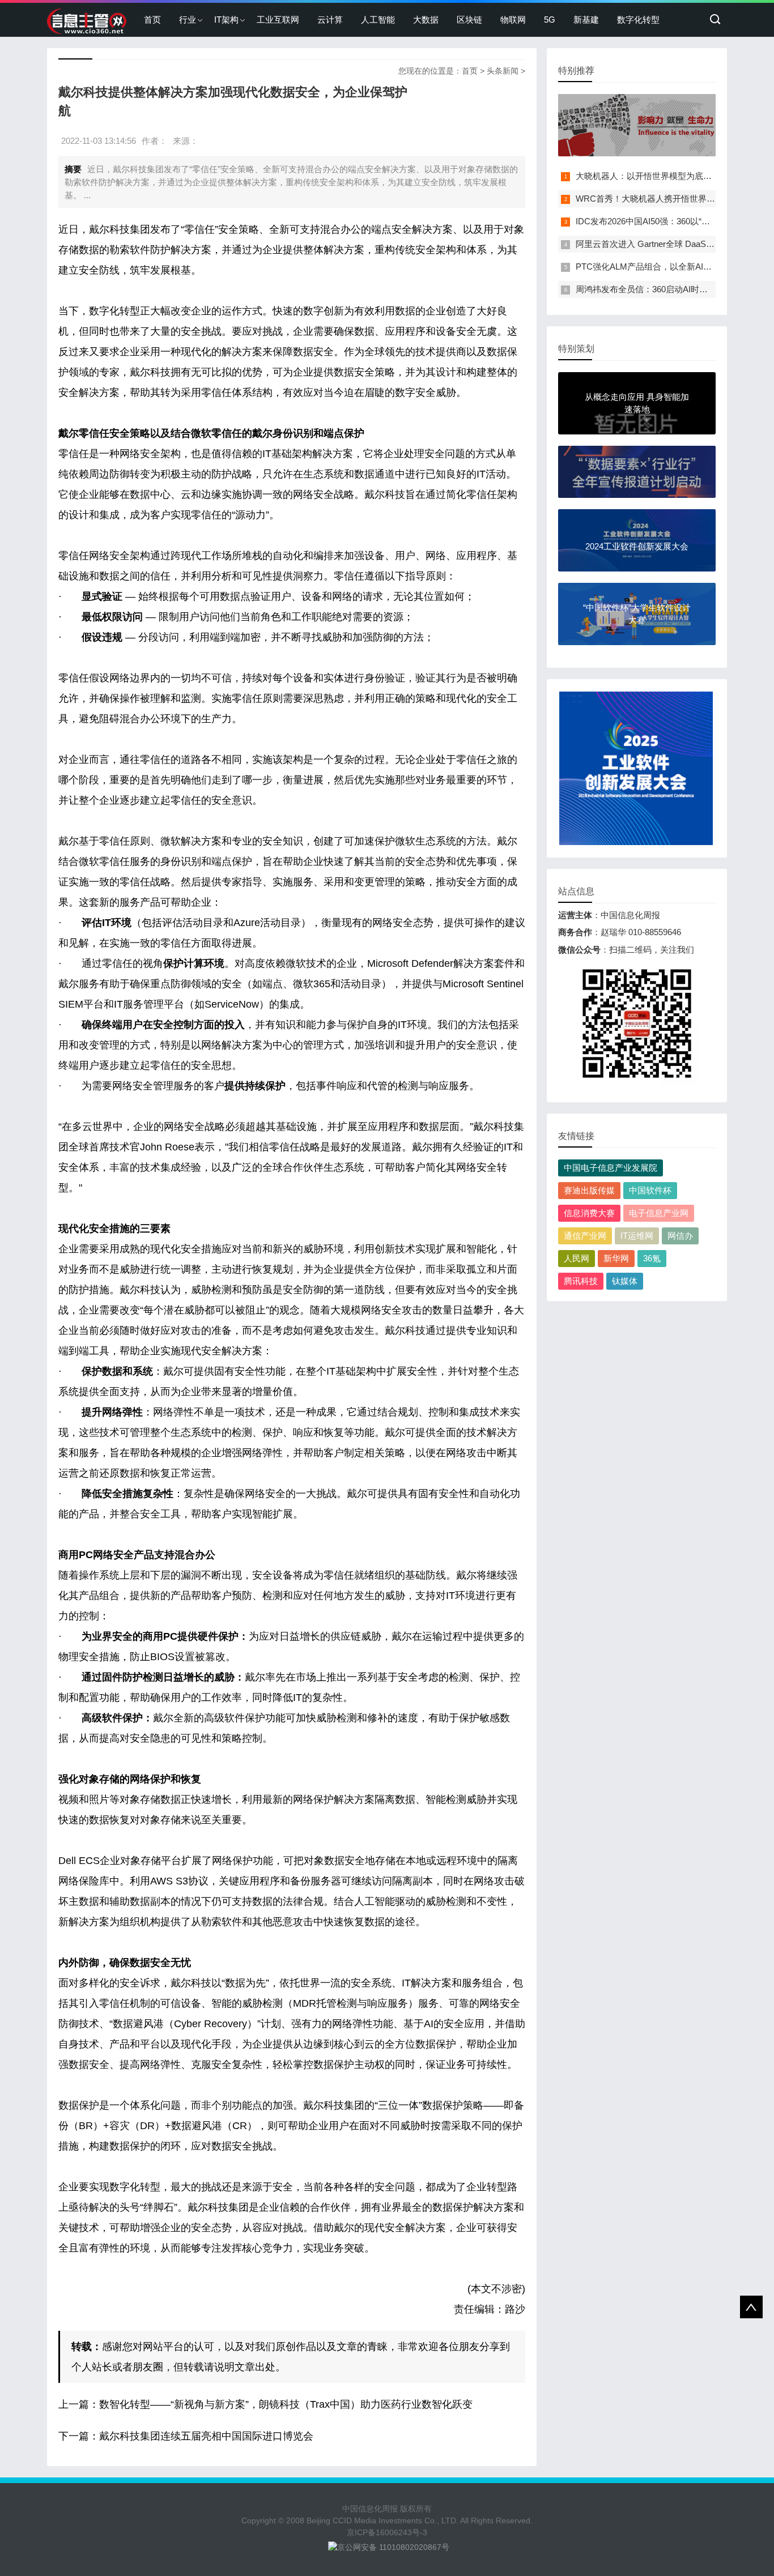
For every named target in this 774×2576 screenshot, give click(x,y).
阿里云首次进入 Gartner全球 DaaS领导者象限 (662, 244)
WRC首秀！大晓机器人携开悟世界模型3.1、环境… (672, 199)
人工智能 (378, 20)
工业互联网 (278, 20)
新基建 (586, 20)
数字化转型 (638, 20)
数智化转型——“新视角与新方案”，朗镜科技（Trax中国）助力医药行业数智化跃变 (286, 2404)
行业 (188, 20)
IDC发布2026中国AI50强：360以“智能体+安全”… (668, 221)
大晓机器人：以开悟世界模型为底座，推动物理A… (672, 176)
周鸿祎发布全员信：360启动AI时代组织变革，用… (671, 289)
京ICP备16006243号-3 (387, 2532)
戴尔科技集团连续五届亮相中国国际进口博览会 (206, 2436)
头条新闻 (503, 71)
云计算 (330, 20)
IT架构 (226, 20)
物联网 (513, 20)
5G (550, 20)
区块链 (469, 20)
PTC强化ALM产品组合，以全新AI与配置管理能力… (673, 266)
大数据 (426, 20)
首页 (152, 20)
